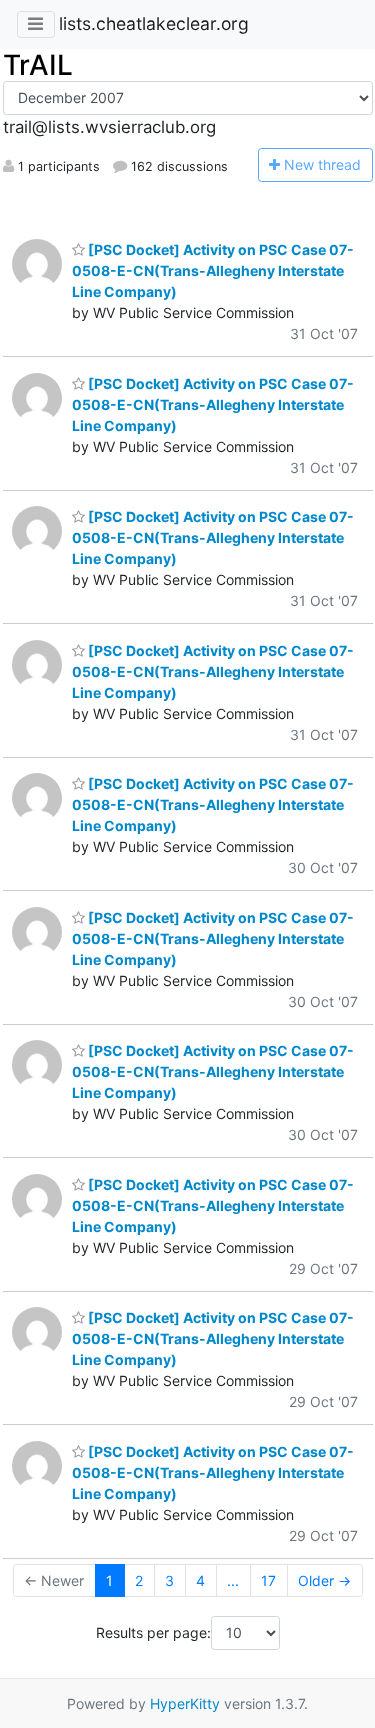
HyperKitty (185, 1703)
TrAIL (38, 65)
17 (268, 1580)
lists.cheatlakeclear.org (154, 23)
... (233, 1580)
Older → (324, 1580)
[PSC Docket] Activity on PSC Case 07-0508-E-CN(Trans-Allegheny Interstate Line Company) (213, 270)
